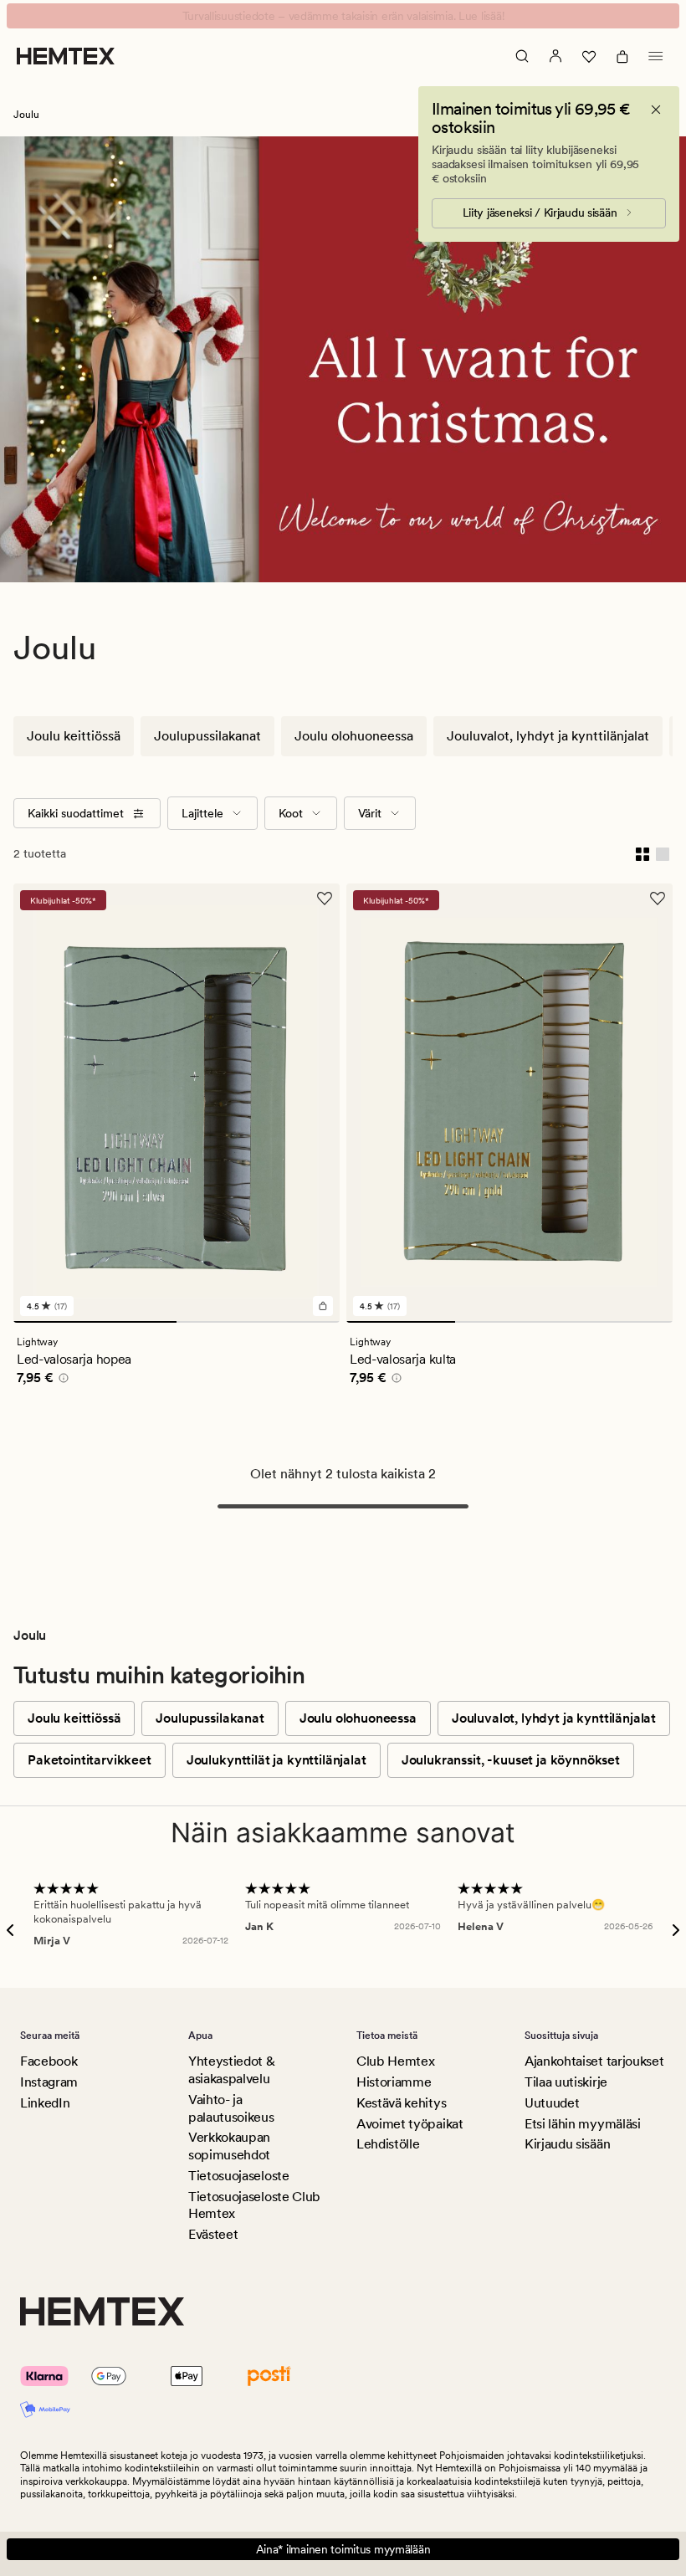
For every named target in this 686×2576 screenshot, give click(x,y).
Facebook (49, 2061)
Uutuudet (552, 2103)
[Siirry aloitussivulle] (66, 56)
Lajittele (202, 813)
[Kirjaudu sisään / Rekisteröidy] (555, 56)
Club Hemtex (395, 2061)
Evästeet (213, 2234)
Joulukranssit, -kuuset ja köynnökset (511, 1760)
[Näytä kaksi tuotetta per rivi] (642, 853)
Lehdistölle (388, 2144)
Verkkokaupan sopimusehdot (229, 2146)
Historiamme (394, 2082)
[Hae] (522, 56)
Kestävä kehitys (401, 2103)
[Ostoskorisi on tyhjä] (622, 56)
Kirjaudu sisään (567, 2144)
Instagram (49, 2082)
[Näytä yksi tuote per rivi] (663, 853)
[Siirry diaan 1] (95, 1322)
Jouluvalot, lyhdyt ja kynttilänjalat (548, 736)
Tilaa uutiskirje (566, 2082)
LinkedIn (45, 2103)
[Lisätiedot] (61, 1380)
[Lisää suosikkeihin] (325, 899)
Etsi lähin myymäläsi (583, 2124)
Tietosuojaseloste (239, 2176)
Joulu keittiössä (74, 736)
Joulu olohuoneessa (354, 736)
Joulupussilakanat (207, 736)
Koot (291, 813)
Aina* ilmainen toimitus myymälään (343, 2549)
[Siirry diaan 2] (258, 1322)
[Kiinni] (656, 110)
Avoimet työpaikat (410, 2124)
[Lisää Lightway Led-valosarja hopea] (323, 1306)
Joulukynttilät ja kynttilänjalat (276, 1760)
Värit (370, 813)
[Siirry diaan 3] (618, 1322)
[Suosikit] (589, 56)
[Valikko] (656, 56)
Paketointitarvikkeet (90, 1760)
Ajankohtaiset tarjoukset (594, 2061)
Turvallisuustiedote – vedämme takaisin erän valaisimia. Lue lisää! (343, 16)
